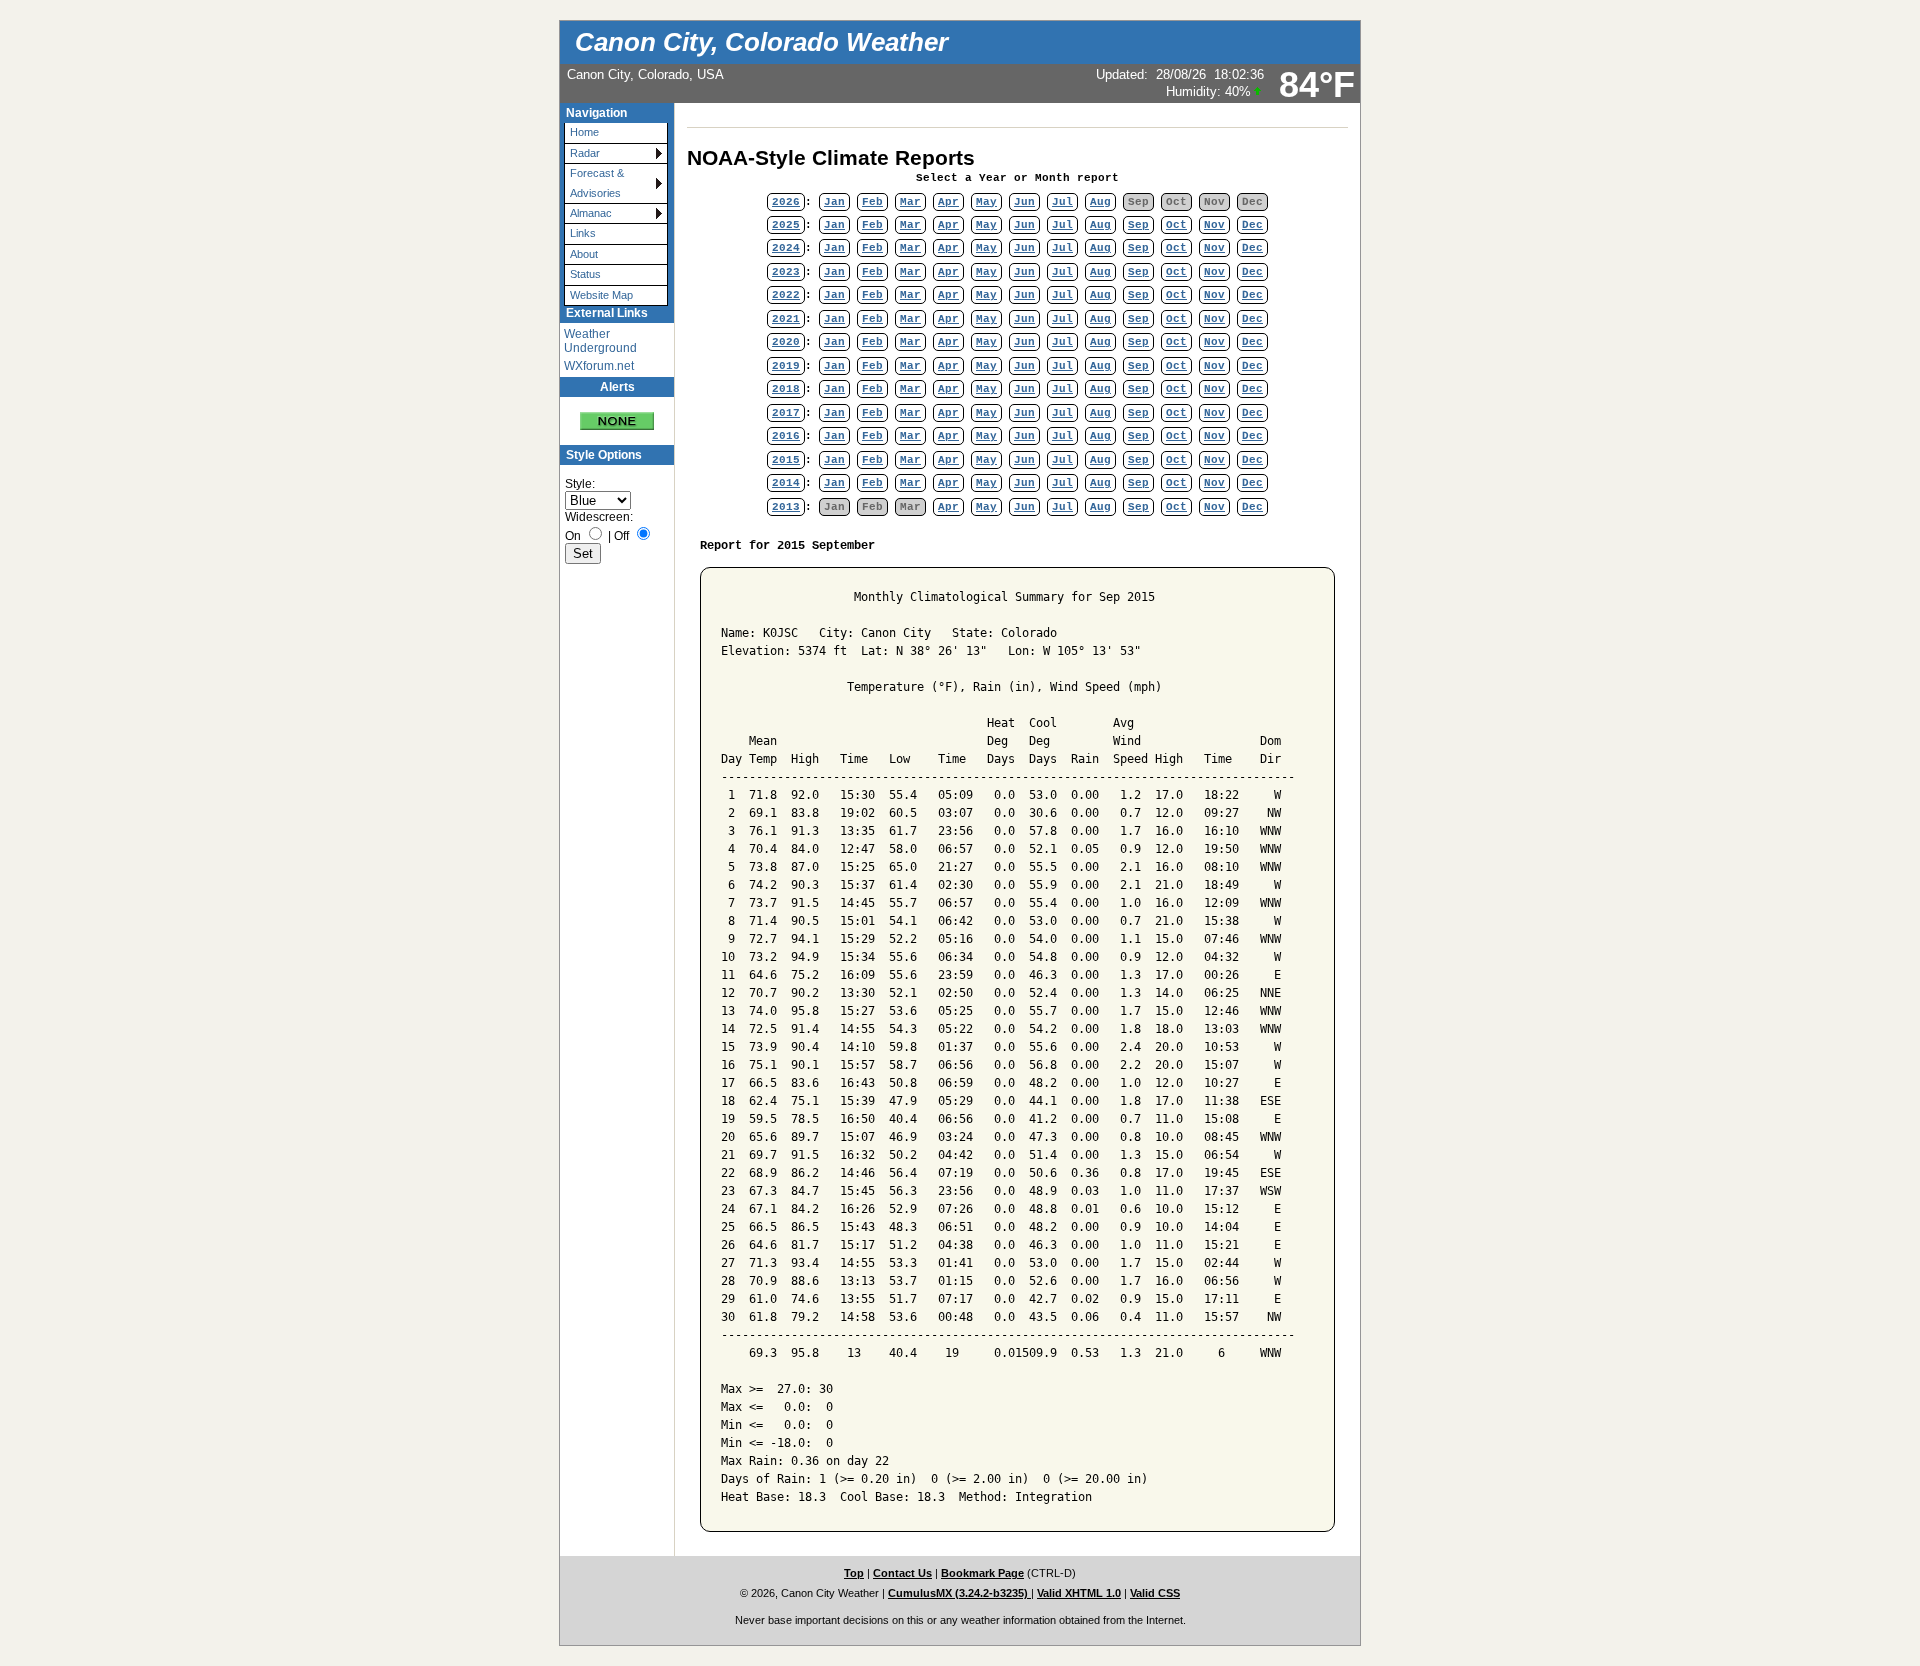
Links (583, 233)
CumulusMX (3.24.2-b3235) (959, 1593)
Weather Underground (600, 341)
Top (854, 1573)
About (584, 254)
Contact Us (902, 1573)
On (573, 536)
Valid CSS (1155, 1593)
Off (621, 536)
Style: (580, 484)
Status (585, 274)
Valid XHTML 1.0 (1079, 1593)
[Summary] (617, 413)
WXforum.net (599, 366)
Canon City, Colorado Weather (761, 42)
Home (584, 132)
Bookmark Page (982, 1573)
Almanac (591, 213)
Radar (585, 153)
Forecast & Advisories (597, 182)
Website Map (601, 295)
